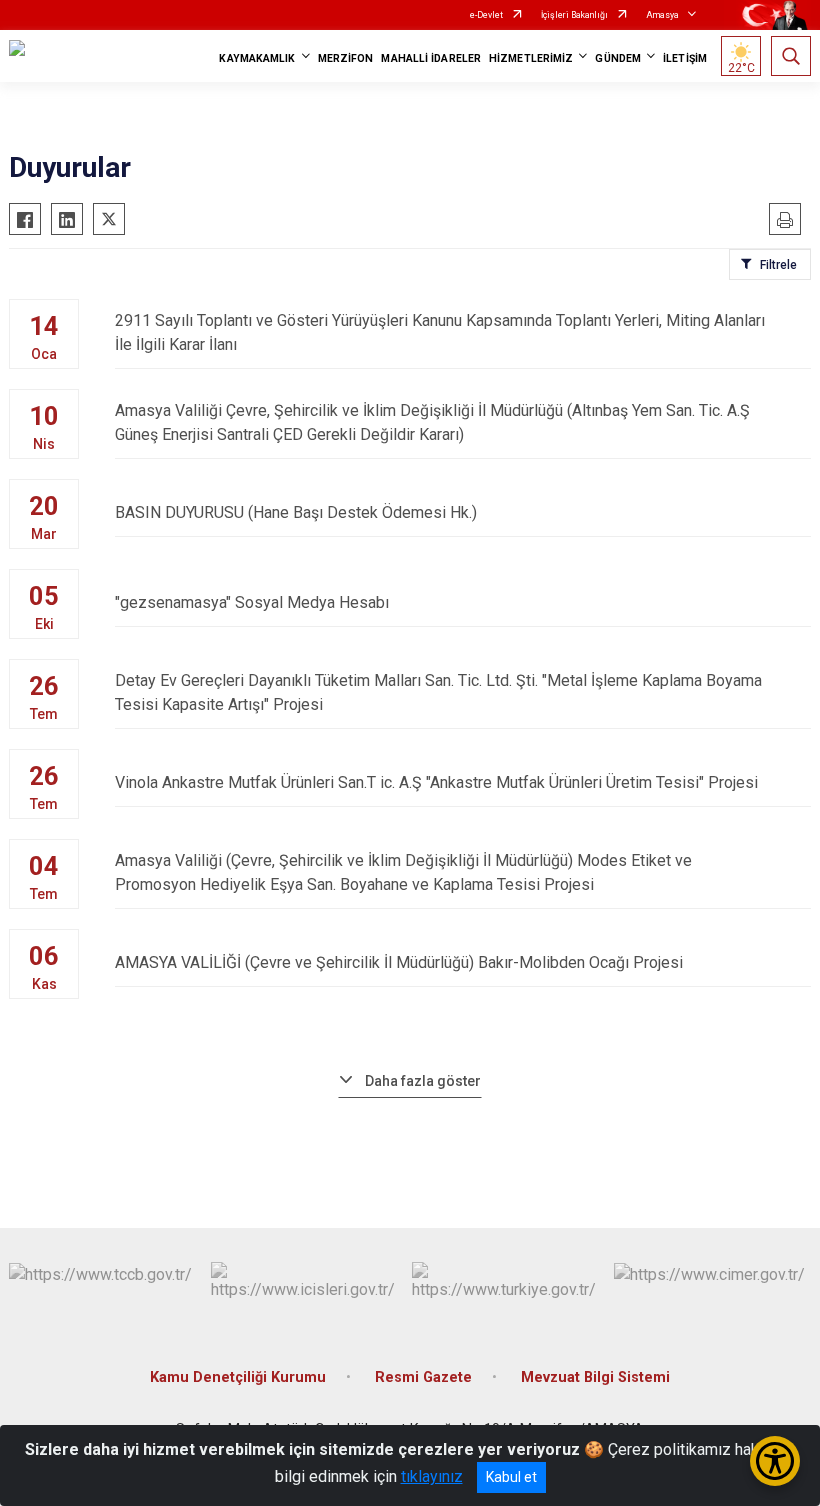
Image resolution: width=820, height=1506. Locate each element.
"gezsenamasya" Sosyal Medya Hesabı (252, 602)
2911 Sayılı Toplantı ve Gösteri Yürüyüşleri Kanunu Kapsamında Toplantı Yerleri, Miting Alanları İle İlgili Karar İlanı (440, 332)
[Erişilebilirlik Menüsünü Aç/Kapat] (775, 1461)
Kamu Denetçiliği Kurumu (238, 1377)
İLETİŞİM (685, 58)
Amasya (662, 15)
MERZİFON (346, 58)
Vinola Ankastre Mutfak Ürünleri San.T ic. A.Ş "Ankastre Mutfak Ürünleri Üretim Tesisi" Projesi (436, 782)
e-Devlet (486, 15)
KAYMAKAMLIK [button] (257, 58)
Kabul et (511, 1477)
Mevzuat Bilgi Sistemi (595, 1377)
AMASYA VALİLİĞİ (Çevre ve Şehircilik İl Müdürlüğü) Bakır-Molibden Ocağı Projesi (399, 962)
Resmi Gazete (423, 1377)
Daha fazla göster (423, 1081)
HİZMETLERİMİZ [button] (531, 58)
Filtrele (778, 265)
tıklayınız (432, 1476)
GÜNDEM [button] (618, 58)
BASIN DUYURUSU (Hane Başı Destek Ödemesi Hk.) (296, 512)
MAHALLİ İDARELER (431, 58)
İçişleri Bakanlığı (574, 15)
